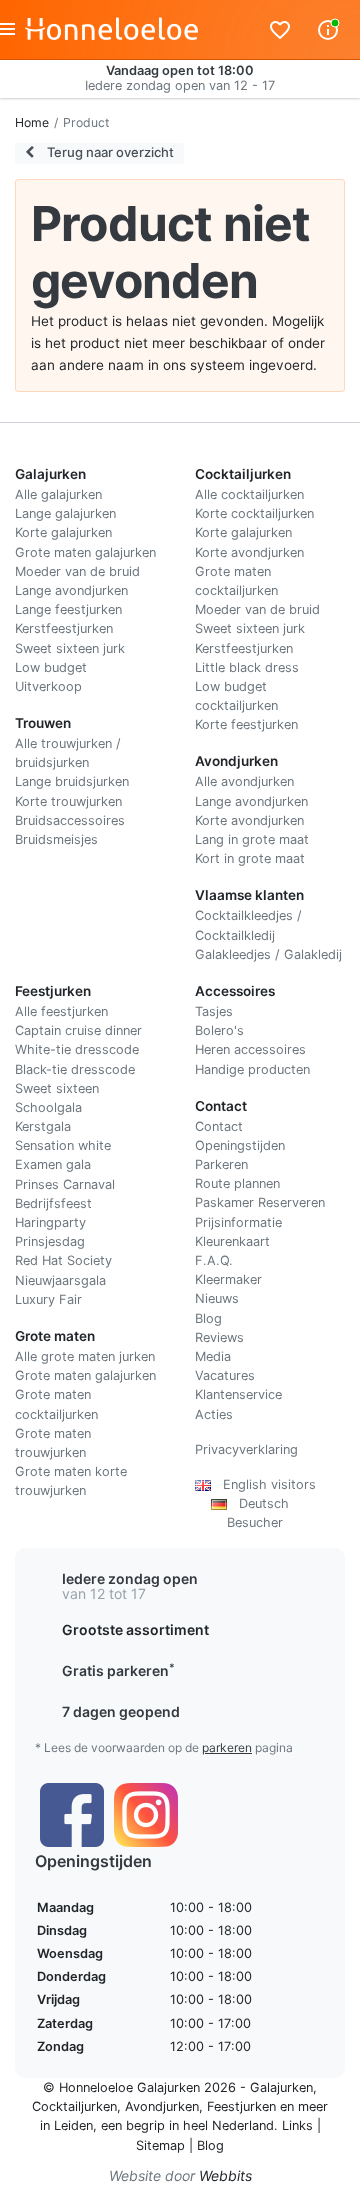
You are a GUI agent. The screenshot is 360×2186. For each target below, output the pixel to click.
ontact (223, 1126)
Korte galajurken (63, 532)
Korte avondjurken (249, 552)
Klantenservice (238, 1394)
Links (297, 2125)
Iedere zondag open (130, 1578)
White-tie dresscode (77, 1049)
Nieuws (217, 1298)
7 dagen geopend (121, 1711)
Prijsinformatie (238, 1222)
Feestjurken (241, 2106)
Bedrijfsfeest (53, 1203)
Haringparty (50, 1222)
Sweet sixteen (57, 1088)
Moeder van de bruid (77, 571)
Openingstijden (240, 1145)
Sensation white (63, 1145)
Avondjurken (162, 2106)
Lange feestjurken (68, 609)
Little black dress (247, 667)
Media (213, 1356)
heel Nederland (228, 2125)
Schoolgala (48, 1107)
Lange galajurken (65, 513)
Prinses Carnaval (65, 1184)
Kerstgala (43, 1126)
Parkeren (221, 1164)
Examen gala (53, 1164)
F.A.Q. (214, 1260)
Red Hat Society (63, 1260)
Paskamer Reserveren (260, 1202)
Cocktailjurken (74, 2106)
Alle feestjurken (61, 1011)
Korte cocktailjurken (254, 513)
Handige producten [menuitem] (252, 1069)
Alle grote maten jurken (85, 1356)
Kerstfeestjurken (64, 628)
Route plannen (237, 1183)
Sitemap (160, 2145)
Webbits (225, 2175)
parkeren (227, 1747)
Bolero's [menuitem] (219, 1030)
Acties (214, 1414)
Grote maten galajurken (85, 552)
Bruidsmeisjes (56, 839)
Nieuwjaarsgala (60, 1280)
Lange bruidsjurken (72, 781)
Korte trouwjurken (68, 801)
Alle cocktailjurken (249, 494)
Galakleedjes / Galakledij (268, 954)
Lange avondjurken (71, 590)
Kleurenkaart (232, 1241)
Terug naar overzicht (109, 152)
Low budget (51, 667)
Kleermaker (228, 1279)
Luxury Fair (48, 1299)
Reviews (219, 1337)
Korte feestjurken (246, 724)
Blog (208, 1318)
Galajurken (281, 2087)
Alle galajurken (58, 494)
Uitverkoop (48, 686)
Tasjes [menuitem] (214, 1011)
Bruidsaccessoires (70, 820)
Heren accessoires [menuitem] (250, 1049)
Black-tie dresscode (75, 1069)
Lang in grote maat (252, 839)
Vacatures (225, 1375)
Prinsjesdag (50, 1241)
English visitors (263, 1484)
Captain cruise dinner (78, 1030)
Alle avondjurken (244, 781)
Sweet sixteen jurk (70, 648)
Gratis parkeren (118, 1670)
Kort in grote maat (250, 858)
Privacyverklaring (246, 1449)
